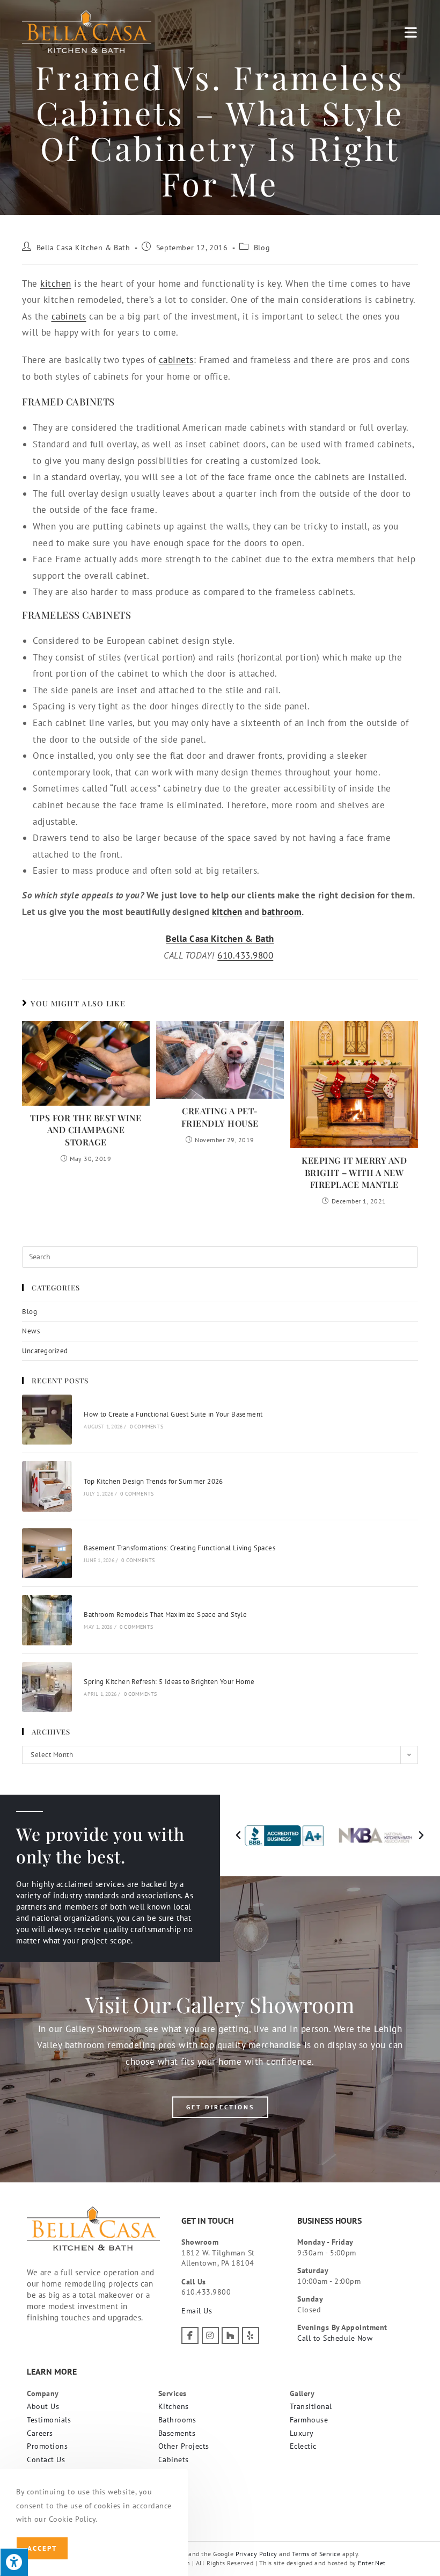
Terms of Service (316, 2554)
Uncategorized (45, 1351)
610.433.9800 (245, 955)
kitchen (56, 284)
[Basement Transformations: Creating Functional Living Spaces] (47, 1553)
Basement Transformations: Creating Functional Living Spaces (179, 1548)
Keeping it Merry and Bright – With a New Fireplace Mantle (354, 1172)
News (31, 1331)
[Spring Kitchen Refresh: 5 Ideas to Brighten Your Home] (47, 1687)
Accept (42, 2548)
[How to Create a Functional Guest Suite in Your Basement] (47, 1420)
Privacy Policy (256, 2554)
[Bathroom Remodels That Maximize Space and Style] (47, 1620)
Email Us (197, 2311)
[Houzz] (230, 2335)
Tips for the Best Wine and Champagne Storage (86, 1130)
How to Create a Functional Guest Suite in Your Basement (173, 1414)
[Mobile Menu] (411, 32)
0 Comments (146, 1427)
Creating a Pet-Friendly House (220, 1117)
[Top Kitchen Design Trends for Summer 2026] (47, 1486)
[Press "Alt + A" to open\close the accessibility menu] (14, 2562)
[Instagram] (210, 2335)
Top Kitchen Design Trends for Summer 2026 (153, 1481)
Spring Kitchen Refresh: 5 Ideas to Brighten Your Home (169, 1682)
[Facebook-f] (190, 2335)
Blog (262, 248)
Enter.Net (372, 2563)
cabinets (69, 316)
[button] (239, 1835)
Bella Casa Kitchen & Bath (83, 248)
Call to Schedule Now (335, 2338)
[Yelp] (251, 2335)
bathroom (282, 912)
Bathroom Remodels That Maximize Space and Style (165, 1614)
